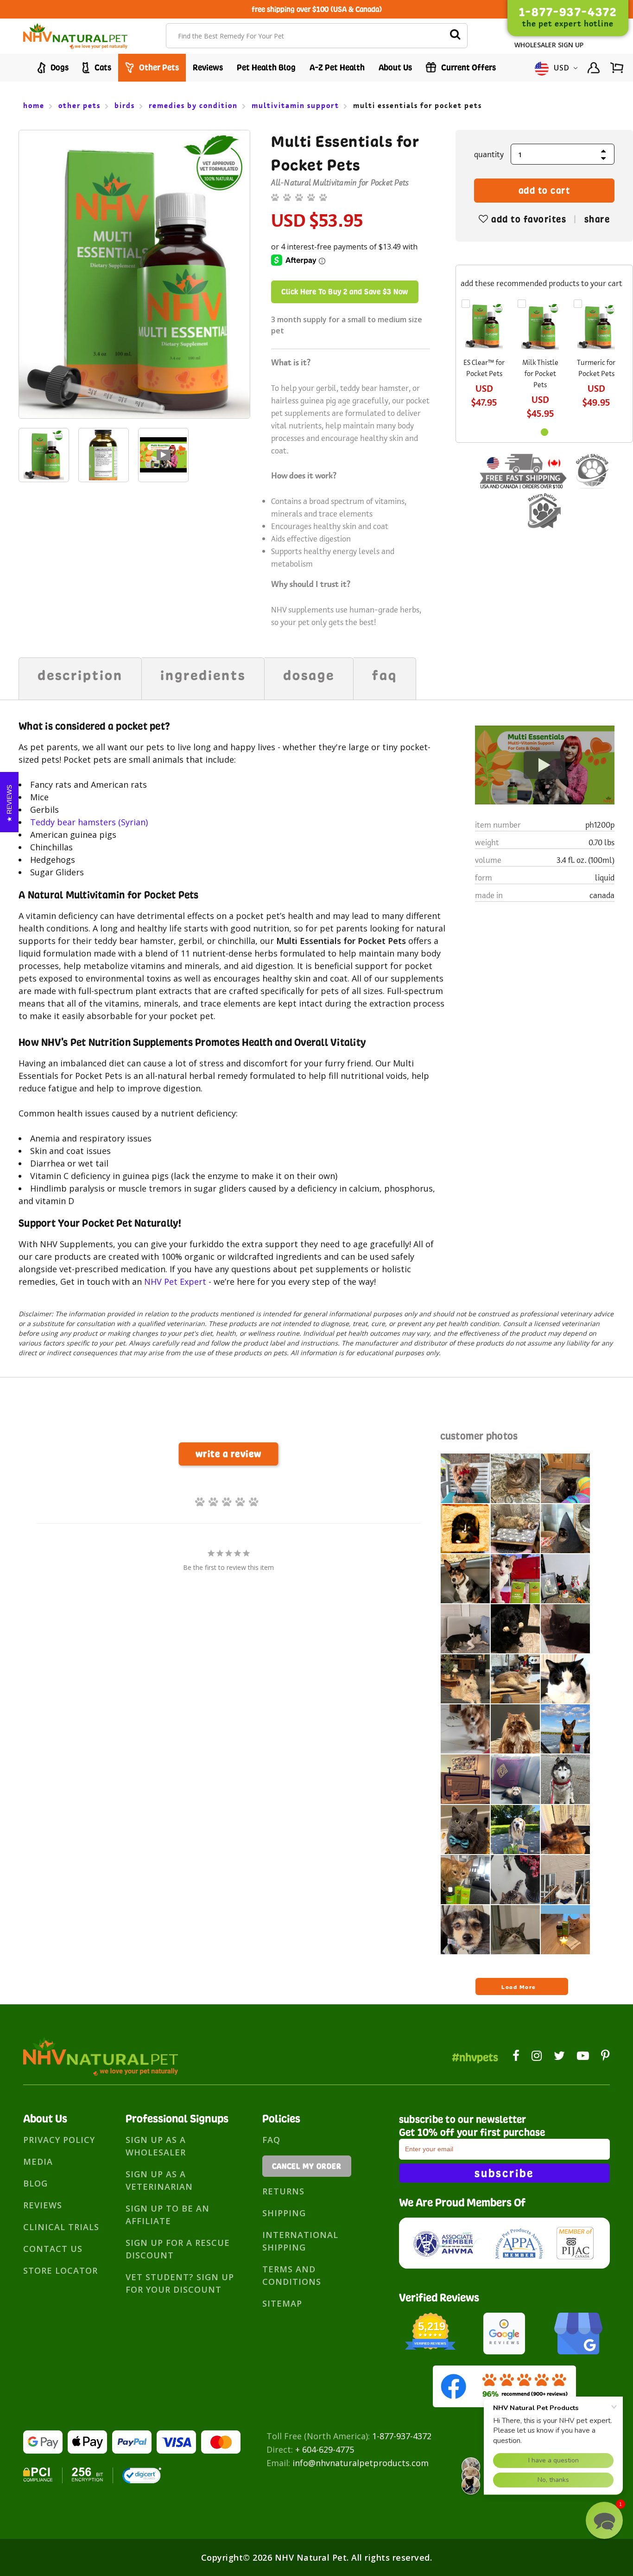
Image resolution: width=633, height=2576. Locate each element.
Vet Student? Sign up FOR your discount (180, 2283)
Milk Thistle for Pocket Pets (540, 373)
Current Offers (468, 67)
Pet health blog (266, 67)
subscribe (504, 2173)
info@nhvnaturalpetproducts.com (361, 2463)
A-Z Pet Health (337, 67)
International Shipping (300, 2241)
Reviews (208, 67)
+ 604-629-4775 (325, 2449)
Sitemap (282, 2303)
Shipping (284, 2213)
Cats (102, 67)
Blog (35, 2183)
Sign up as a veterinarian (159, 2180)
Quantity (489, 154)
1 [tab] (544, 432)
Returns (283, 2191)
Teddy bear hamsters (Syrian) (89, 822)
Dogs (59, 67)
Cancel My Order (307, 2166)
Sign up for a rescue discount (178, 2249)
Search (455, 36)
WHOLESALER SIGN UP (549, 45)
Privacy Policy (59, 2140)
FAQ (271, 2140)
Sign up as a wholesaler (156, 2146)
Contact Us (53, 2249)
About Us (395, 67)
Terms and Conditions (292, 2275)
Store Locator (60, 2270)
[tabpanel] (44, 457)
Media (38, 2162)
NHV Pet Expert (175, 1282)
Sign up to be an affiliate (168, 2215)
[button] (604, 2520)
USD (562, 68)
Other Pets (158, 67)
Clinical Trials (61, 2227)
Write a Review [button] (229, 1454)
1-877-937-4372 (402, 2436)
